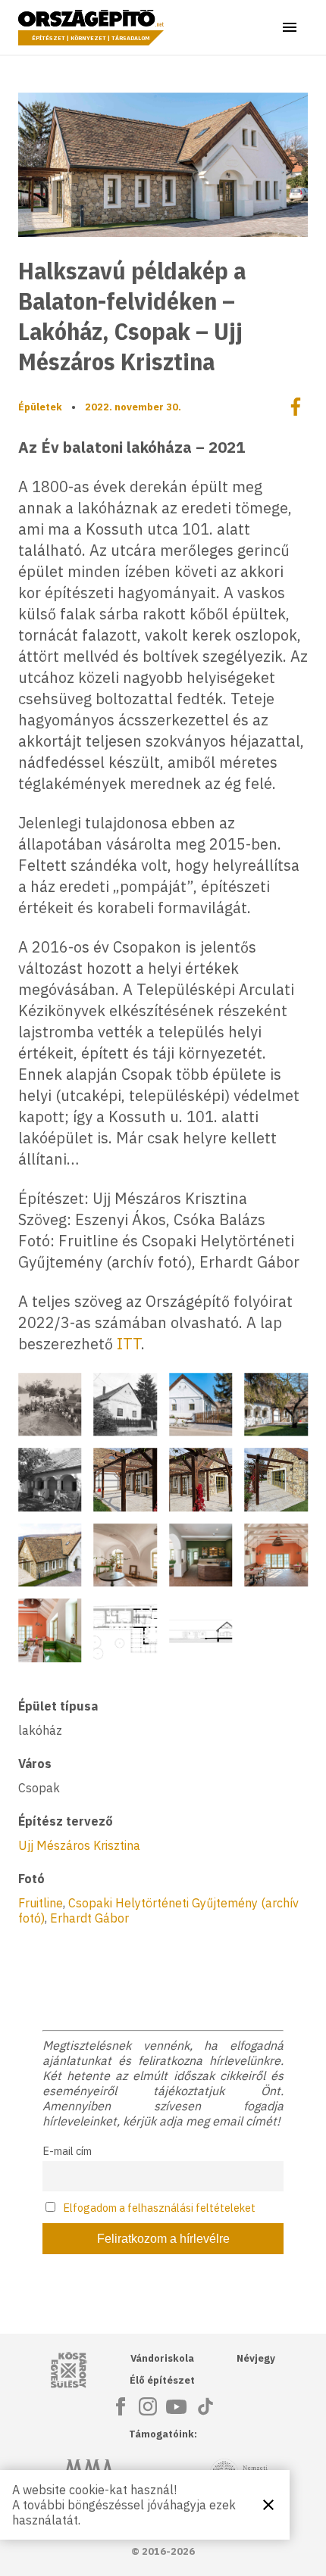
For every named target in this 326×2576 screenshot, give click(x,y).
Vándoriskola (162, 2358)
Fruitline (41, 1903)
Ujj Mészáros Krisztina (79, 1845)
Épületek (40, 407)
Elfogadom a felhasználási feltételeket (159, 2208)
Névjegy (256, 2358)
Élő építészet (162, 2380)
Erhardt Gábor (89, 1918)
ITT (129, 1344)
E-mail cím (67, 2151)
